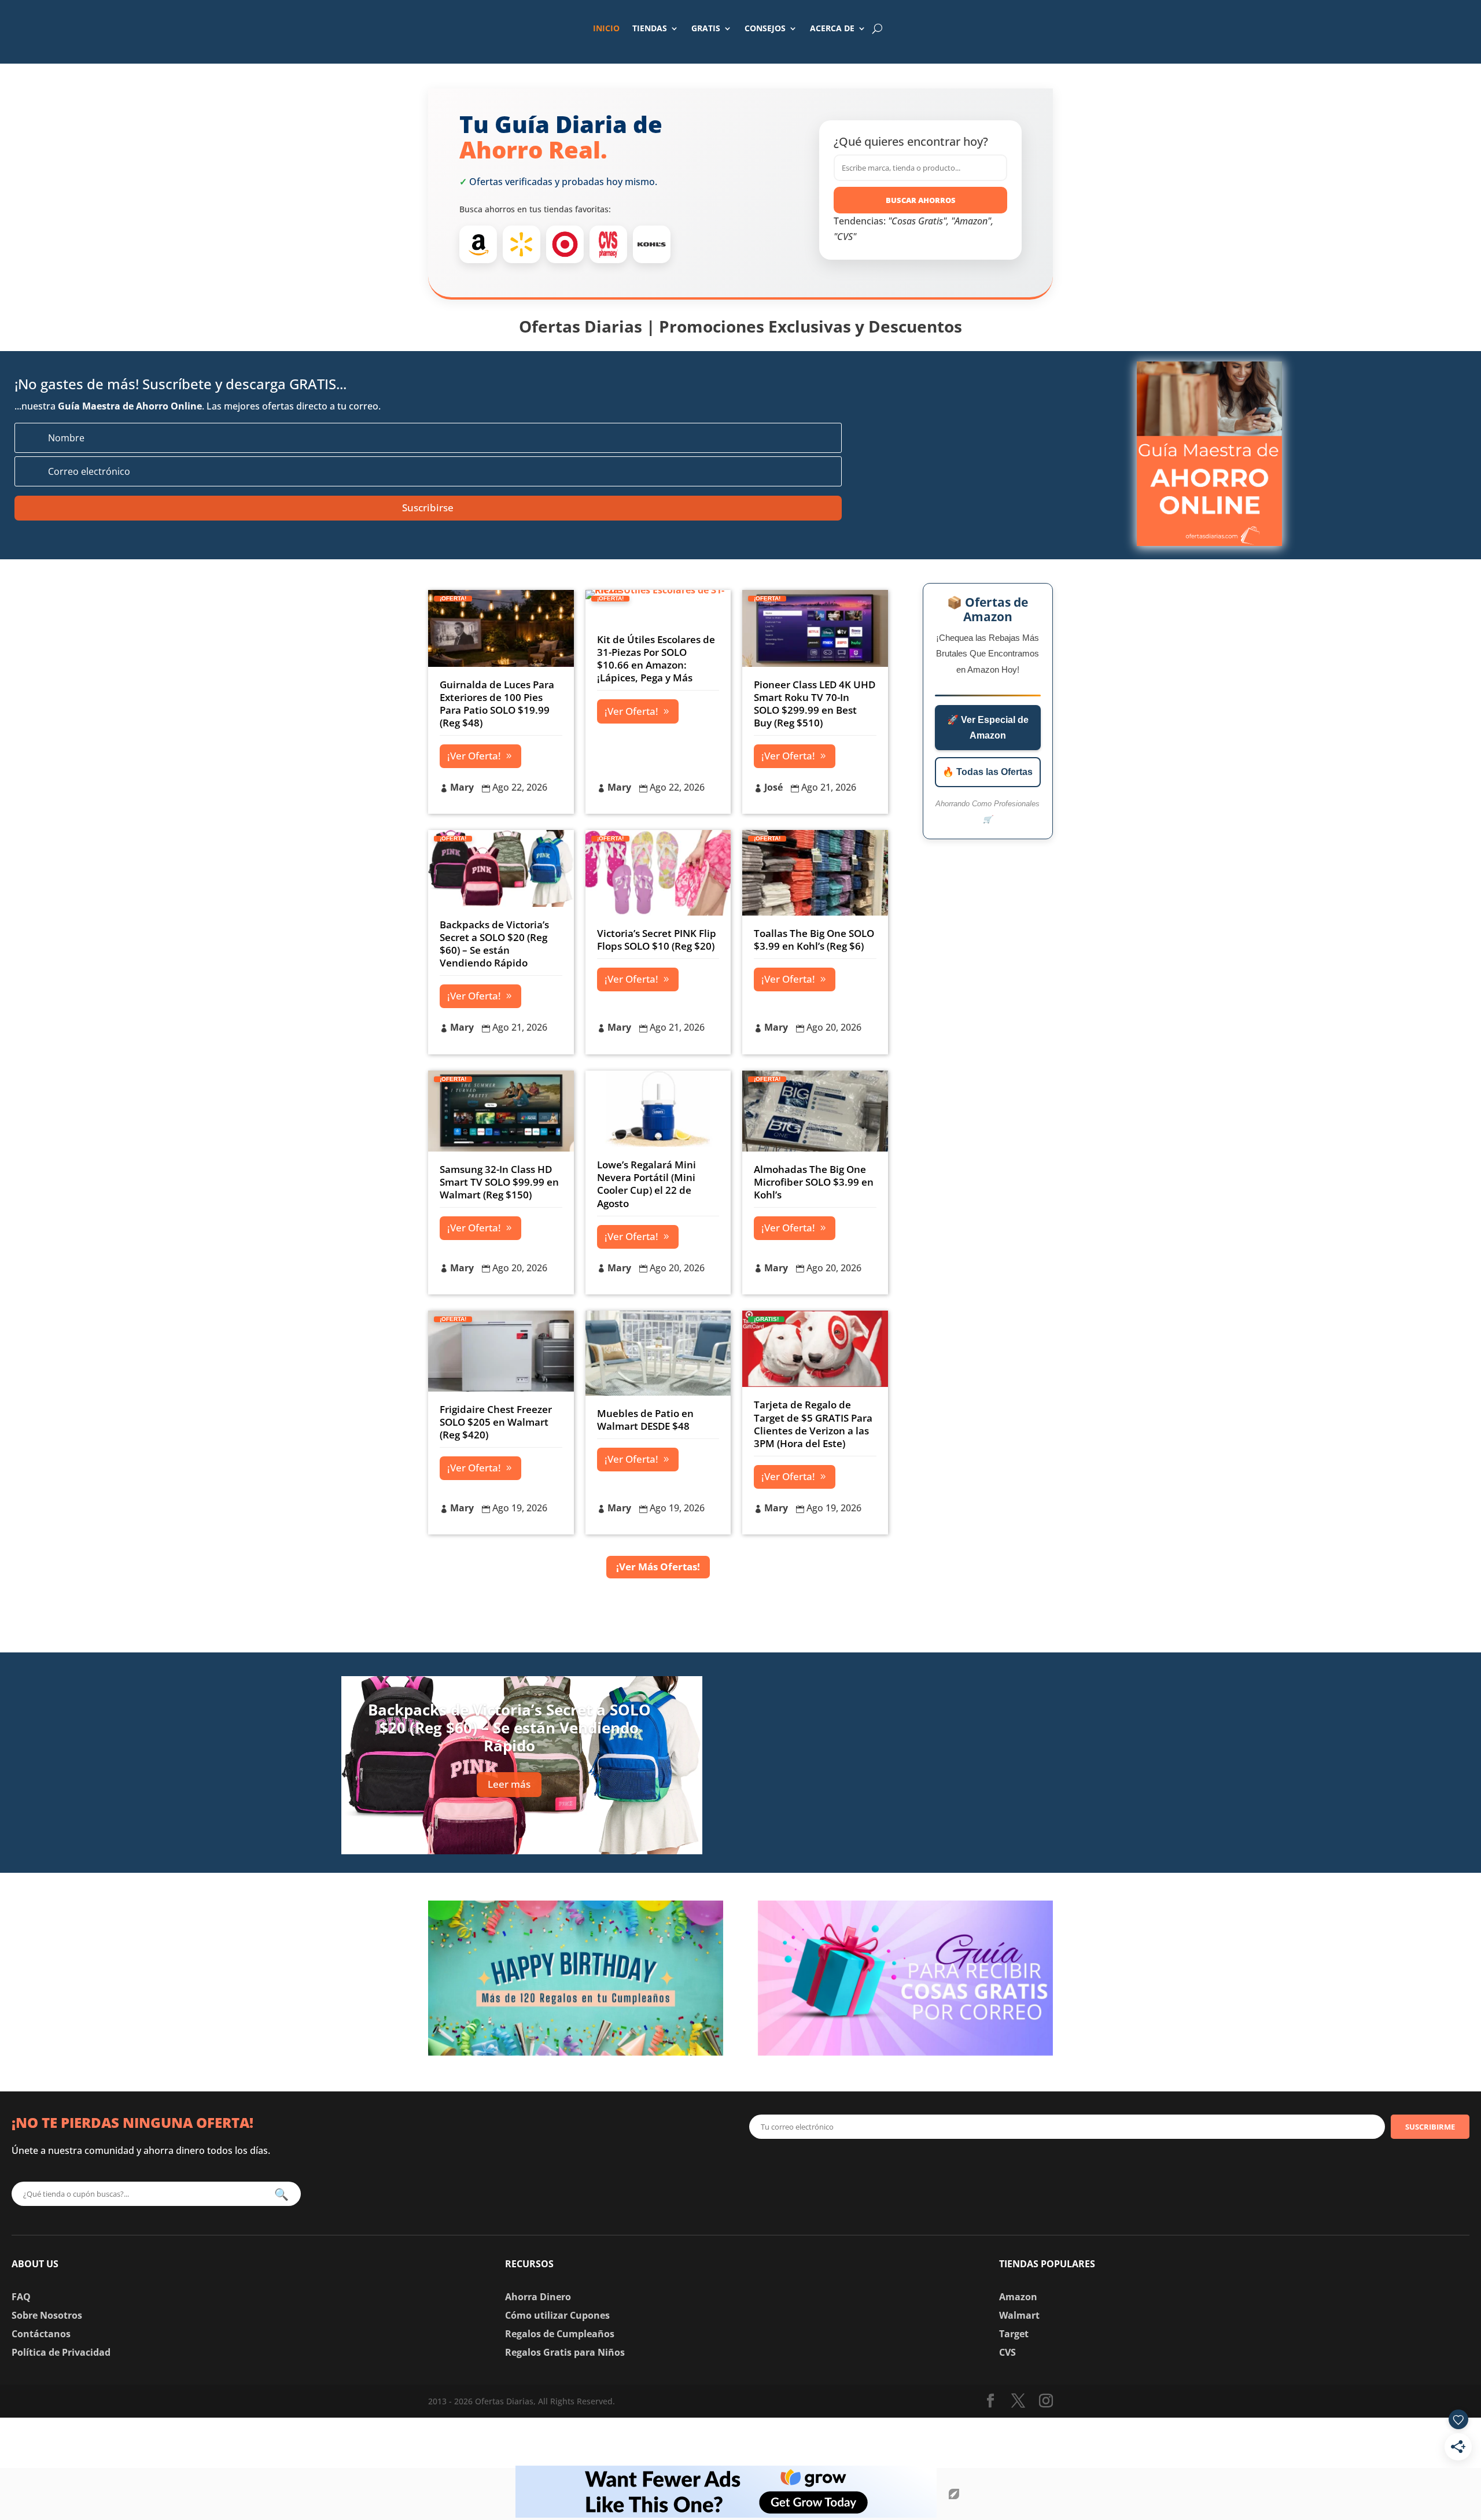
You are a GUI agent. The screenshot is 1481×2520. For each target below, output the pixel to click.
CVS (1007, 2352)
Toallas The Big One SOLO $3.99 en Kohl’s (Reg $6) (814, 940)
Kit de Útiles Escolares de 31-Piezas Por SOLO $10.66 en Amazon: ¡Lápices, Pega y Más (656, 658)
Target (1014, 2334)
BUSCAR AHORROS (921, 200)
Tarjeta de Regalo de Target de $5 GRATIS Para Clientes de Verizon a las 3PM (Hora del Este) (813, 1424)
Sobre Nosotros (47, 2315)
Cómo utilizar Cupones (557, 2315)
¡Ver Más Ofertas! (658, 1567)
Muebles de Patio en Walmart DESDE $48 (645, 1420)
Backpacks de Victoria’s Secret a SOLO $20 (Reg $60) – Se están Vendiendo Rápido (494, 944)
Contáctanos (41, 2334)
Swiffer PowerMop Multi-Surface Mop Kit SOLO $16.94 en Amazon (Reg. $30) (972, 1823)
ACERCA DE (832, 28)
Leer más (509, 1784)
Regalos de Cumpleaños (560, 2334)
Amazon (1018, 2297)
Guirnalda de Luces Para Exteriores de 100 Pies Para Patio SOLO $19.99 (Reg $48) (497, 704)
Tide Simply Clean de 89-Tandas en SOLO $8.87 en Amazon (968, 1679)
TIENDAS (650, 28)
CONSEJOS (765, 28)
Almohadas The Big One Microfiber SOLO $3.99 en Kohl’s (814, 1182)
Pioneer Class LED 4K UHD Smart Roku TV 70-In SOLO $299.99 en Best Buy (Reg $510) (815, 704)
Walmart (1019, 2315)
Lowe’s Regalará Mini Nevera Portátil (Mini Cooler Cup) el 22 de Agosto (646, 1184)
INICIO (606, 28)
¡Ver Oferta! (474, 756)
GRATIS (706, 28)
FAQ (21, 2297)
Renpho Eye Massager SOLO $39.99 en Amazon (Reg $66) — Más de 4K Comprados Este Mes (969, 1748)
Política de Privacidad (61, 2352)
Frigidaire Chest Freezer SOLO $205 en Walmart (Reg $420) (496, 1422)
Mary (462, 787)
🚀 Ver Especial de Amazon (988, 728)
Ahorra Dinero (538, 2297)
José (773, 787)
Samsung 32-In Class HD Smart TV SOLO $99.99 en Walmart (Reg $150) (499, 1182)
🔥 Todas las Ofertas (988, 772)
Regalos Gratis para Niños (565, 2352)
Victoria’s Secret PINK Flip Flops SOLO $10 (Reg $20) (657, 940)
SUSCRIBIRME (1430, 2127)
